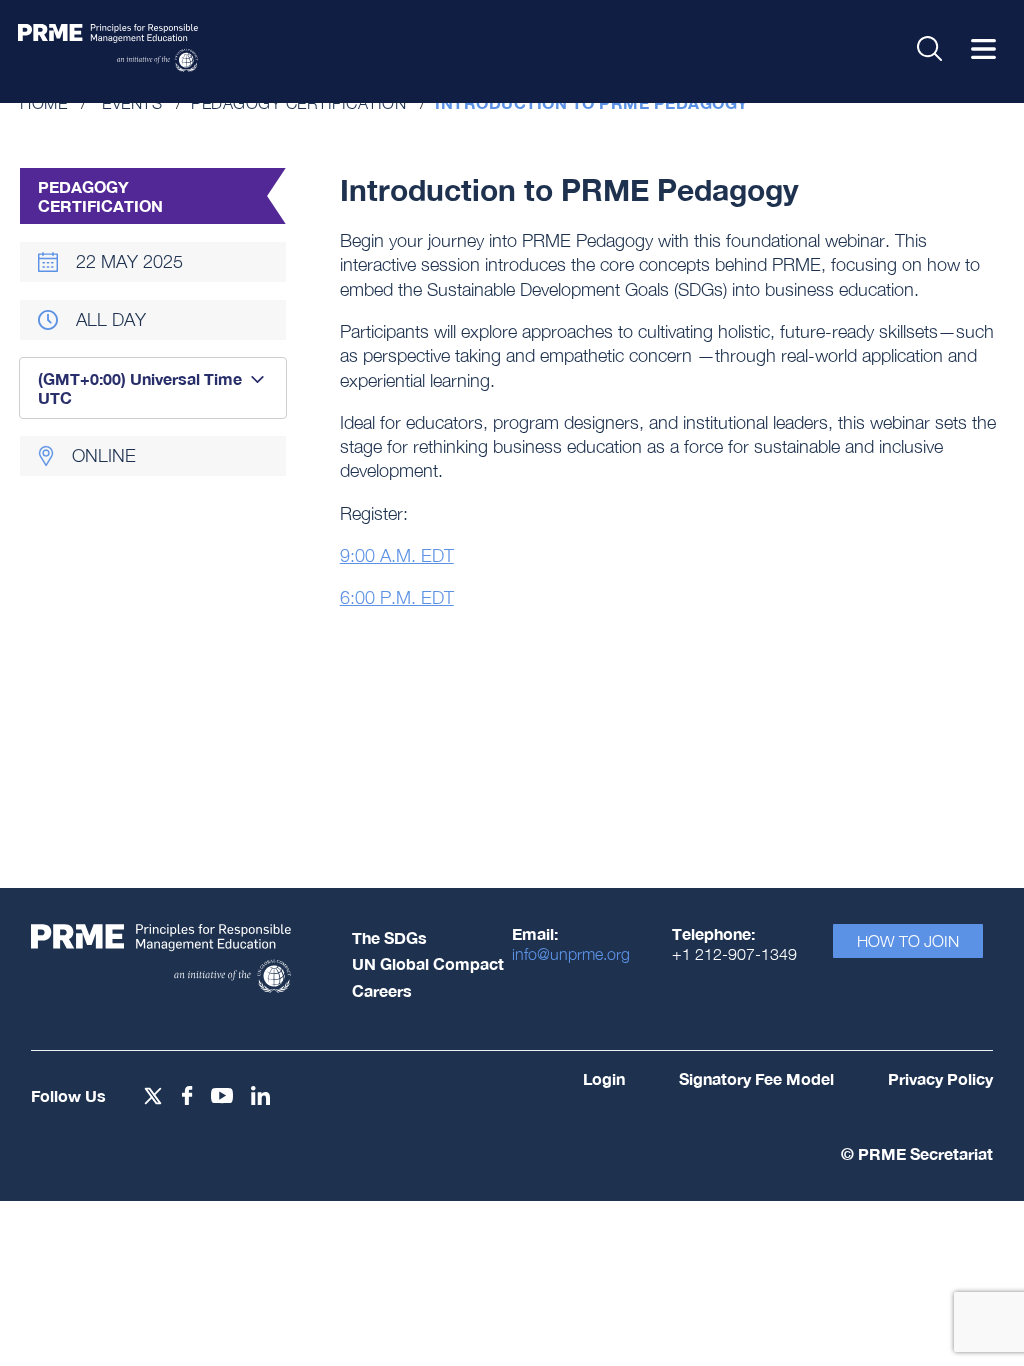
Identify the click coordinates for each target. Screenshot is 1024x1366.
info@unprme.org (571, 954)
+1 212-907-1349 (734, 954)
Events (132, 103)
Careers (382, 990)
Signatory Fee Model (756, 1078)
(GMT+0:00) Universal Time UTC (140, 388)
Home (43, 103)
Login (604, 1078)
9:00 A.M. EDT (397, 555)
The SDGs (389, 937)
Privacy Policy (940, 1078)
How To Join (908, 941)
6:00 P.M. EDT (397, 597)
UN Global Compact (428, 963)
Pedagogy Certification (298, 103)
